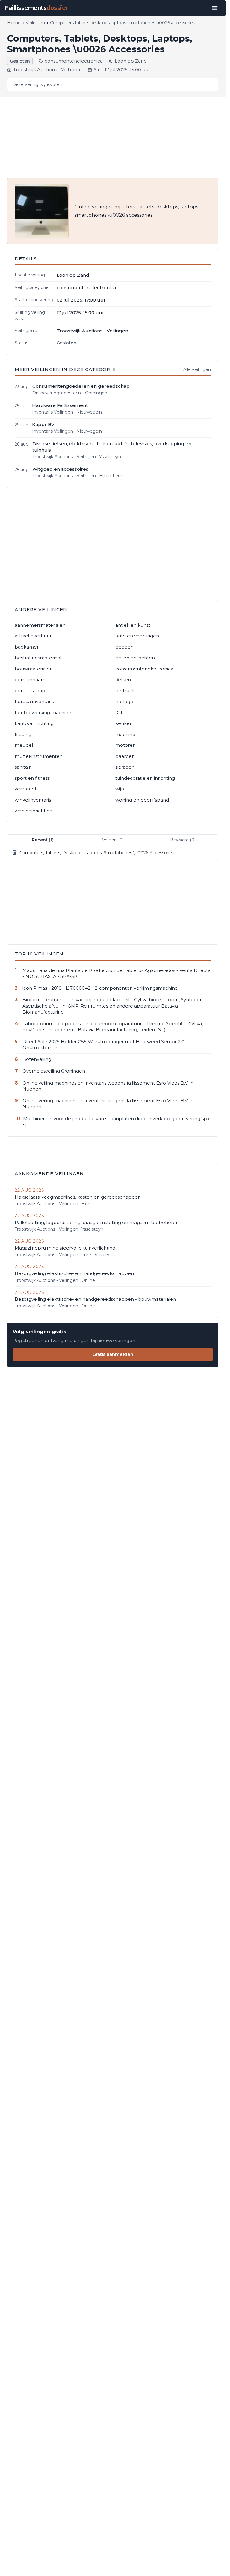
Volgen (113, 840)
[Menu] (215, 8)
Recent (43, 840)
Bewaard (183, 840)
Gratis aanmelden (113, 1354)
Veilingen (35, 23)
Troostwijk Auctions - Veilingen (47, 70)
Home (14, 23)
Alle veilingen (197, 369)
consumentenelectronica (74, 61)
